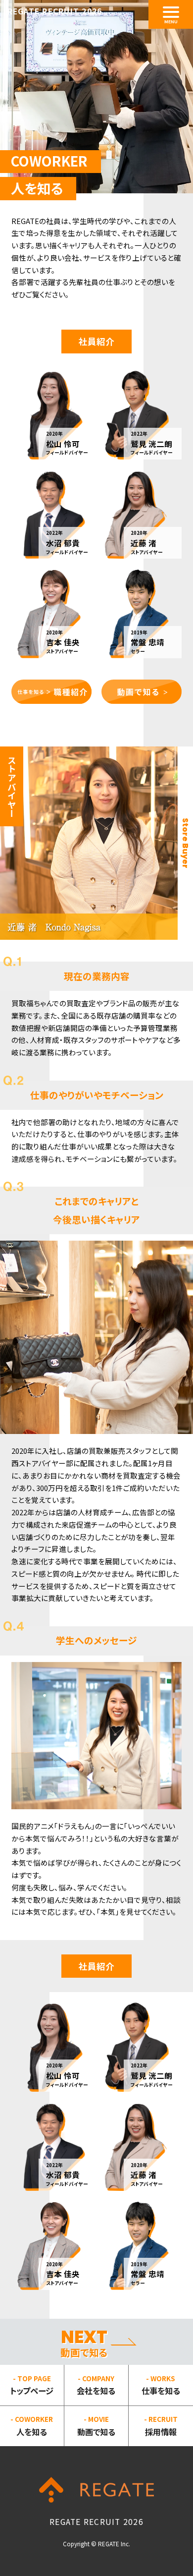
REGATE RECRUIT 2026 (55, 11)
